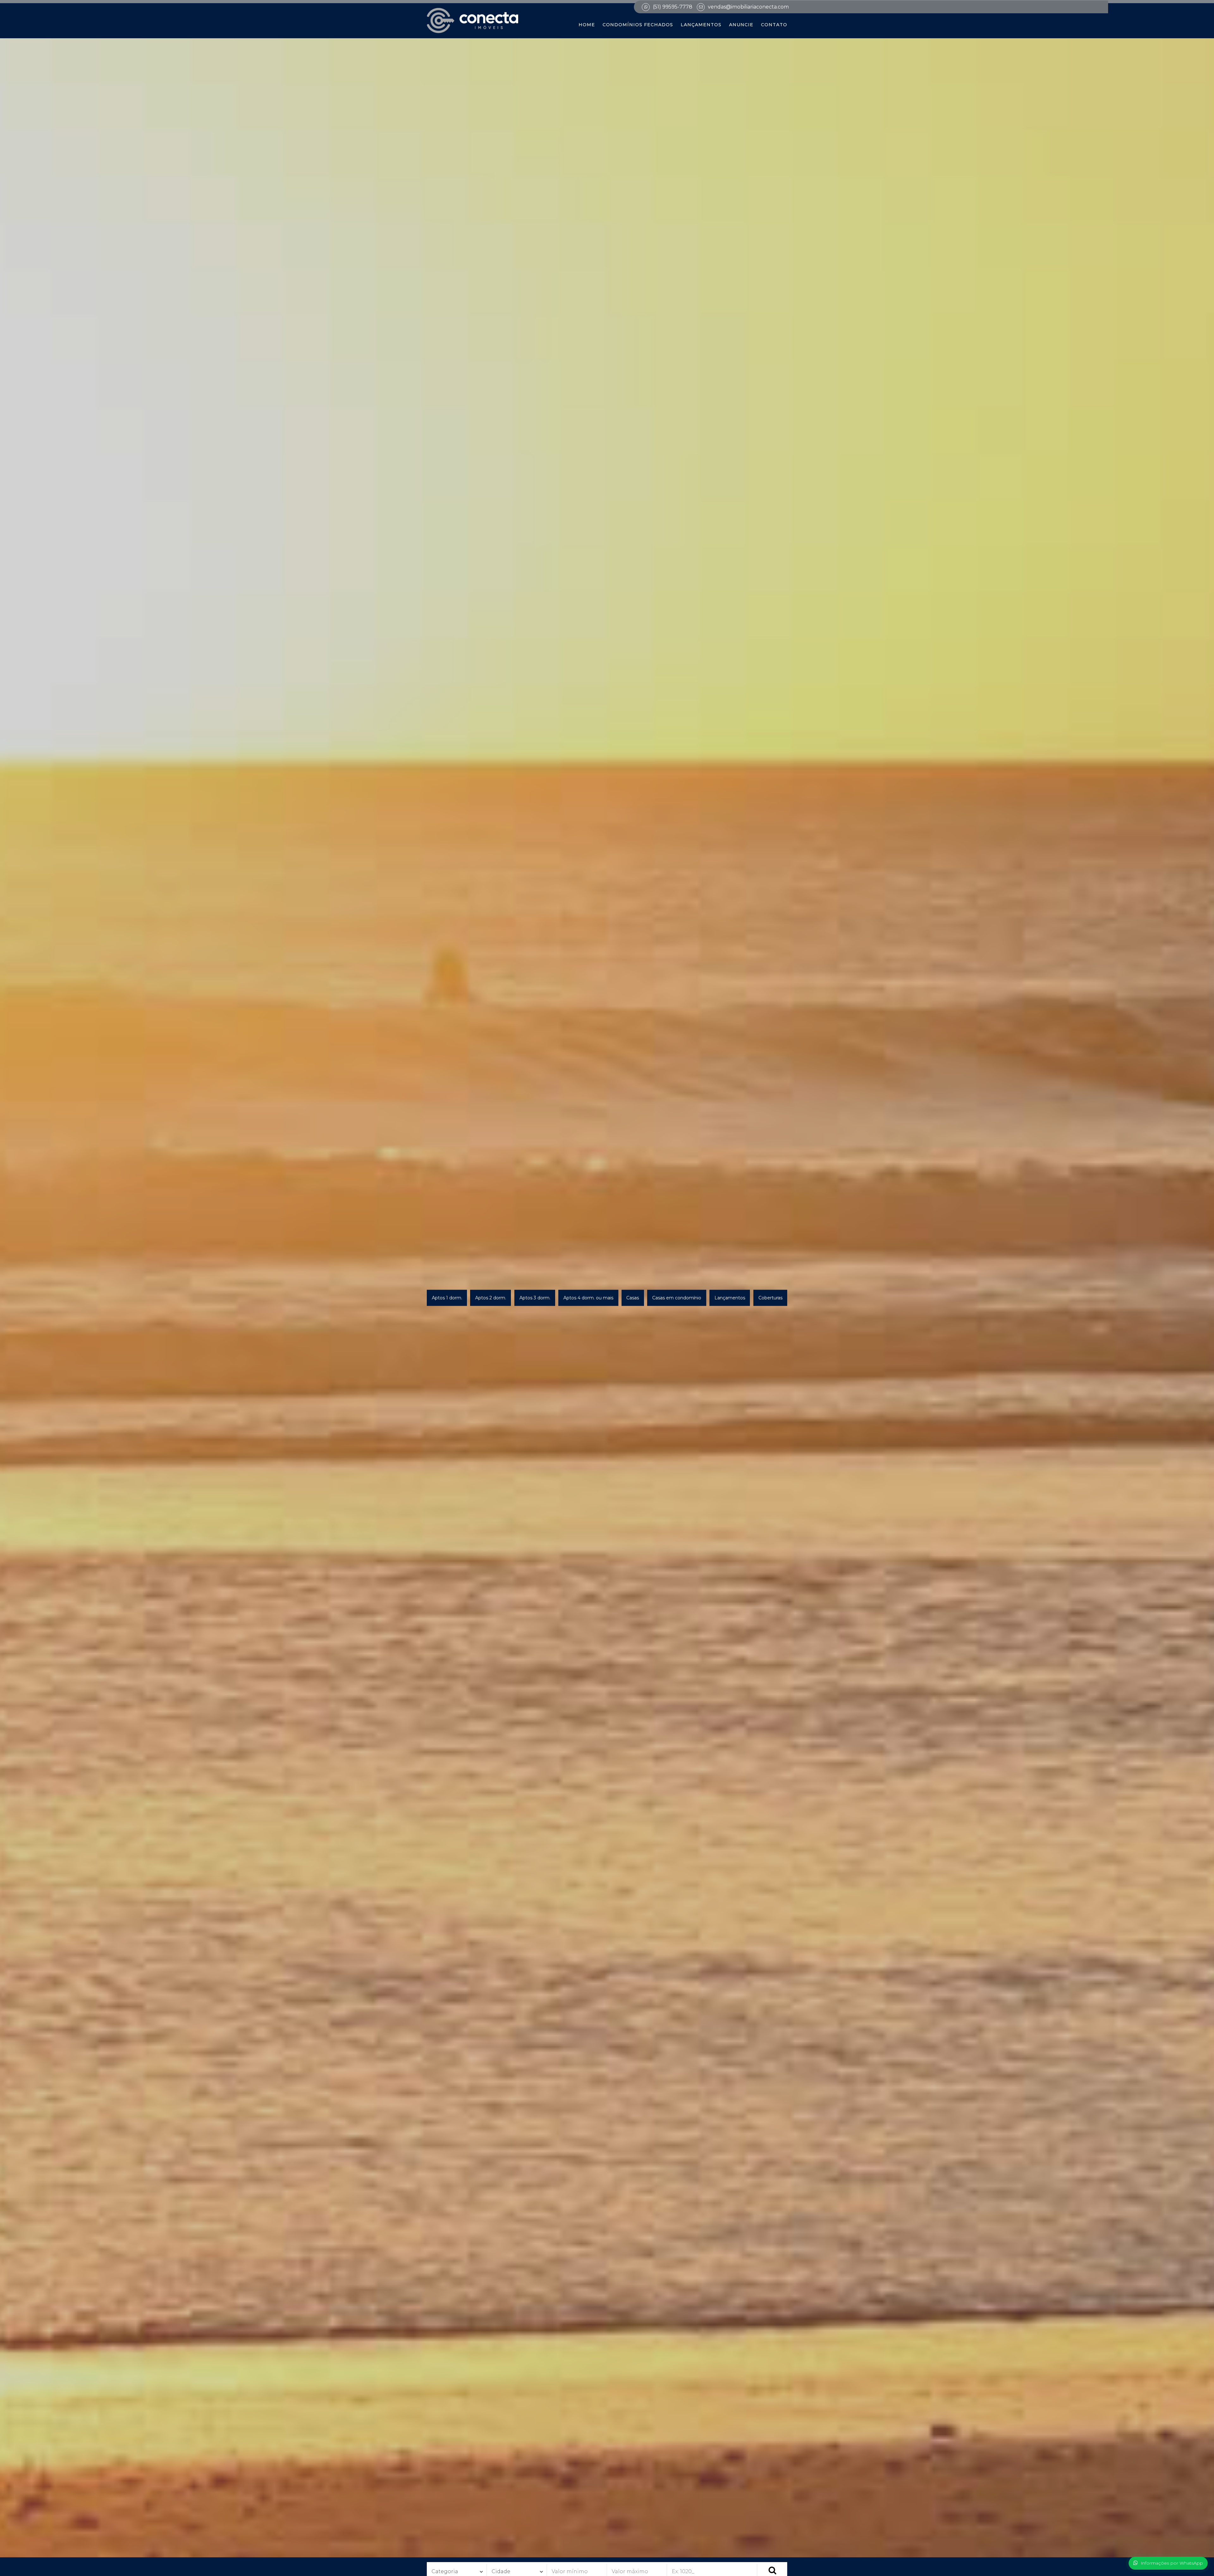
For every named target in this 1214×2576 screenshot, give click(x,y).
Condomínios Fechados (638, 25)
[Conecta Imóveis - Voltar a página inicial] (472, 21)
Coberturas (770, 1297)
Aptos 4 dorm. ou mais (588, 1297)
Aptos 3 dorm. (535, 1297)
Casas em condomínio (677, 1297)
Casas (633, 1297)
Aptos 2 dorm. (491, 1297)
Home (587, 25)
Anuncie (741, 25)
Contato (774, 25)
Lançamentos (701, 25)
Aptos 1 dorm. (447, 1297)
